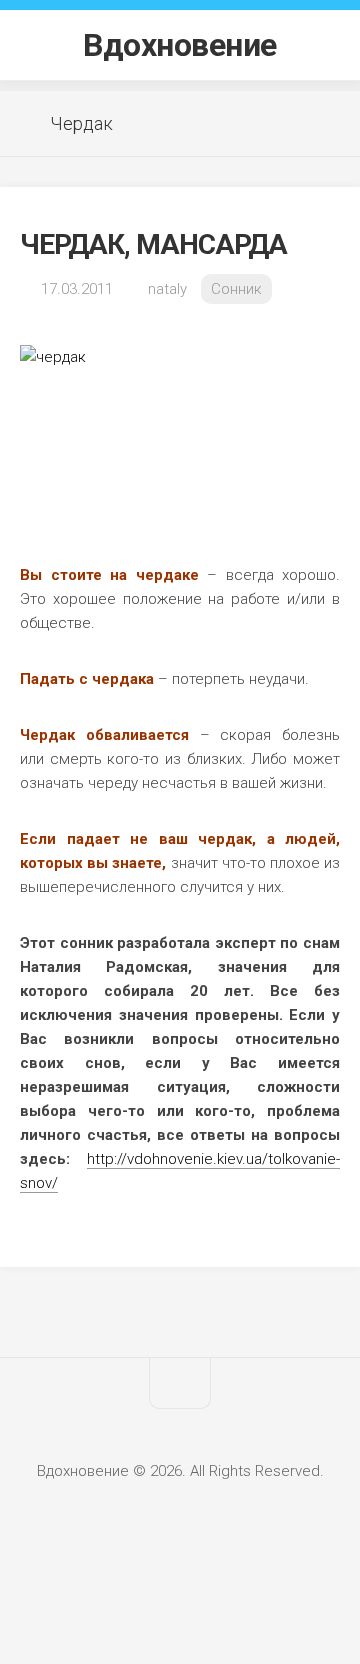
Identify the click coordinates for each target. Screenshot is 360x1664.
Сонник (236, 289)
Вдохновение (180, 45)
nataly (167, 289)
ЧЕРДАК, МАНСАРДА (153, 244)
